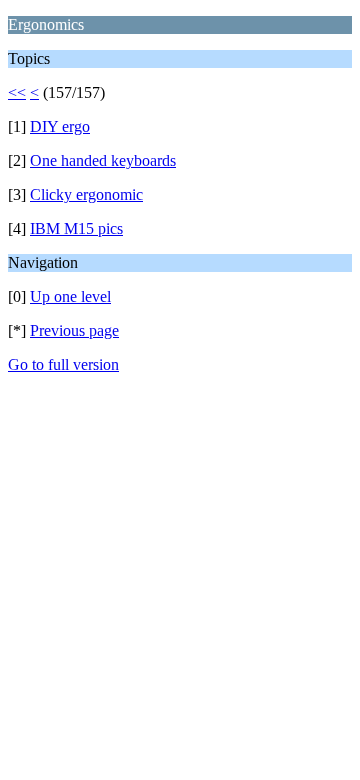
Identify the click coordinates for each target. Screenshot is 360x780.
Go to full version (63, 364)
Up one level (70, 296)
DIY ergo (60, 126)
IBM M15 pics (76, 228)
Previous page (74, 330)
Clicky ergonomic (86, 194)
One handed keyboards (103, 160)
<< (17, 92)
